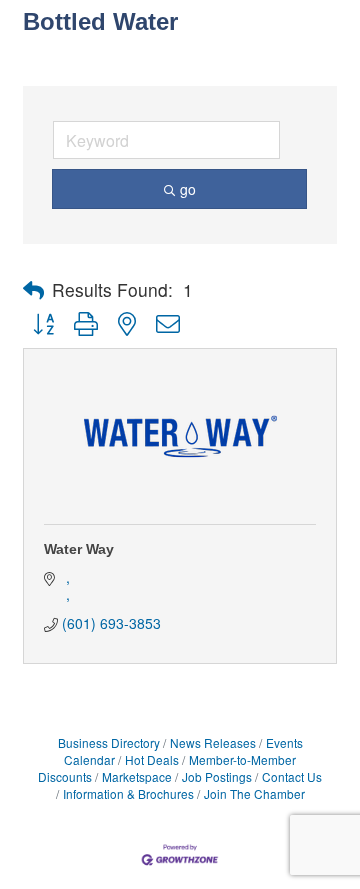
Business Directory (109, 742)
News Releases (213, 742)
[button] (33, 290)
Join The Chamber (254, 793)
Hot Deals (152, 759)
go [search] (188, 189)
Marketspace (137, 776)
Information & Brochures (128, 793)
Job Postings (217, 776)
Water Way (79, 549)
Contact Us (292, 776)
